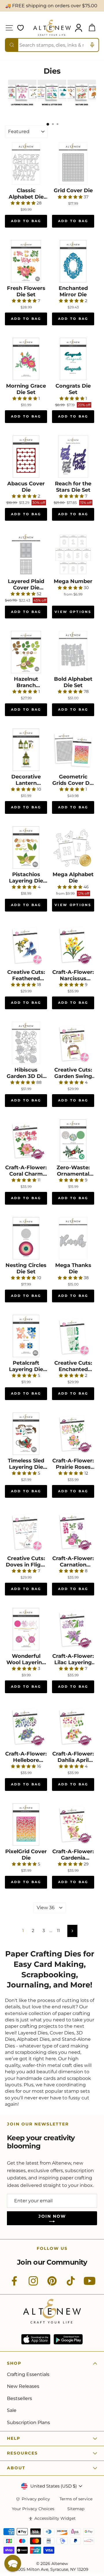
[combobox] (52, 45)
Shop (14, 2363)
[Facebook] (14, 2284)
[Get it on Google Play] (68, 2339)
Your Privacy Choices (33, 2509)
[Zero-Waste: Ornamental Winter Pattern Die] (73, 1141)
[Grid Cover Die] (73, 164)
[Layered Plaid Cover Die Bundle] (26, 554)
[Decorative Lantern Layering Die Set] (26, 750)
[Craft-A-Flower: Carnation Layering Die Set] (73, 1531)
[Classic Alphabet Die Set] (26, 164)
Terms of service (76, 2499)
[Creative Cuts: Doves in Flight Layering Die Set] (26, 1531)
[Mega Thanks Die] (73, 1238)
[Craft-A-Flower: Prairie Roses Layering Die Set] (73, 1434)
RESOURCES (22, 2453)
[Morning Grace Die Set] (26, 359)
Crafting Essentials (28, 2374)
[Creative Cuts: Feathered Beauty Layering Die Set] (26, 945)
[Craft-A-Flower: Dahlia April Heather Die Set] (73, 1727)
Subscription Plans (28, 2422)
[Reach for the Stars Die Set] (73, 457)
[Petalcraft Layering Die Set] (26, 1336)
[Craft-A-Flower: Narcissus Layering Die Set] (73, 945)
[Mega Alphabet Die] (73, 847)
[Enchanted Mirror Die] (73, 261)
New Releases (23, 2386)
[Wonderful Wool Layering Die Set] (26, 1629)
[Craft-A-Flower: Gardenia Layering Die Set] (73, 1825)
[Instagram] (33, 2284)
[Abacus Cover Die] (26, 457)
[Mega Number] (73, 554)
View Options (73, 612)
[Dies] (22, 107)
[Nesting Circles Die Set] (26, 1238)
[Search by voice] (92, 45)
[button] (13, 2563)
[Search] (12, 45)
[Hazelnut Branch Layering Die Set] (26, 652)
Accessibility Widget (55, 2518)
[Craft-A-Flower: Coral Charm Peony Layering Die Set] (26, 1141)
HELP (14, 2438)
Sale (12, 2410)
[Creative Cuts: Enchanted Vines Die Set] (73, 1336)
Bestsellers (19, 2398)
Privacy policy (36, 2499)
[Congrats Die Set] (73, 359)
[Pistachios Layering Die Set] (26, 847)
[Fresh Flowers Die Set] (26, 261)
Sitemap (76, 2509)
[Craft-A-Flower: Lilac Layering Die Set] (73, 1629)
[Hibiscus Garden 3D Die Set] (26, 1043)
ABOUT (16, 2468)
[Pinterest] (52, 2284)
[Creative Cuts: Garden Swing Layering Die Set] (73, 1043)
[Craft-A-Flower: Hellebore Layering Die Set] (26, 1727)
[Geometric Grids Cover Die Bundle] (73, 750)
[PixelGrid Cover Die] (26, 1825)
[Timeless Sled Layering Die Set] (26, 1434)
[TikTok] (71, 2284)
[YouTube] (90, 2284)
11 (58, 1931)
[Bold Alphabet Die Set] (73, 652)
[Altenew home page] (52, 28)
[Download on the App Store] (36, 2339)
